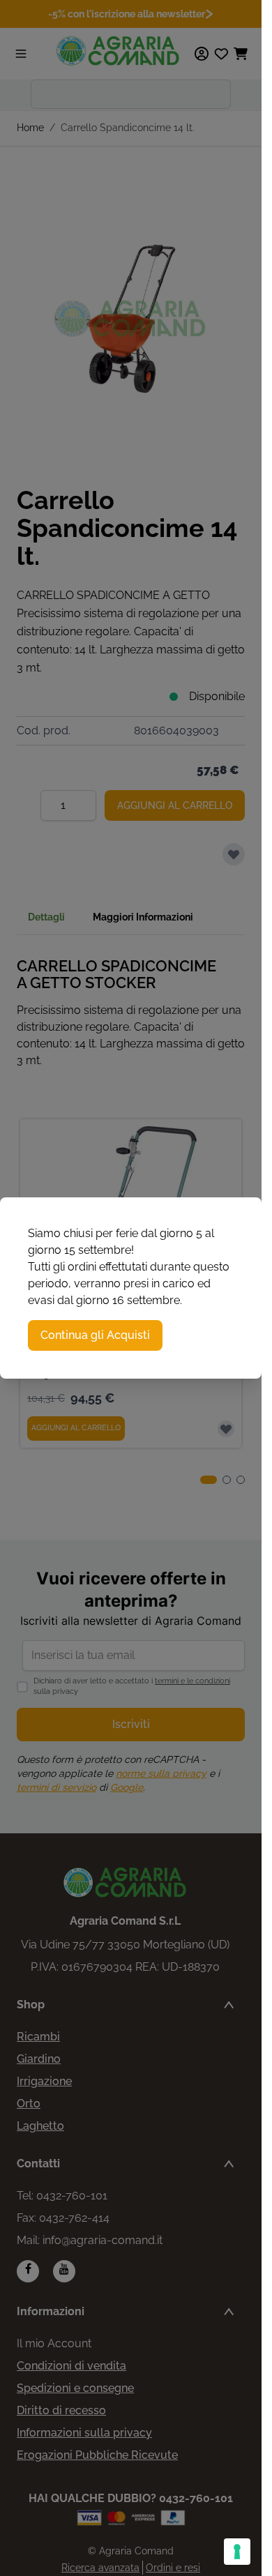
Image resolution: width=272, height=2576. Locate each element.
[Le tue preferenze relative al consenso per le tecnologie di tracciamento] (237, 2552)
